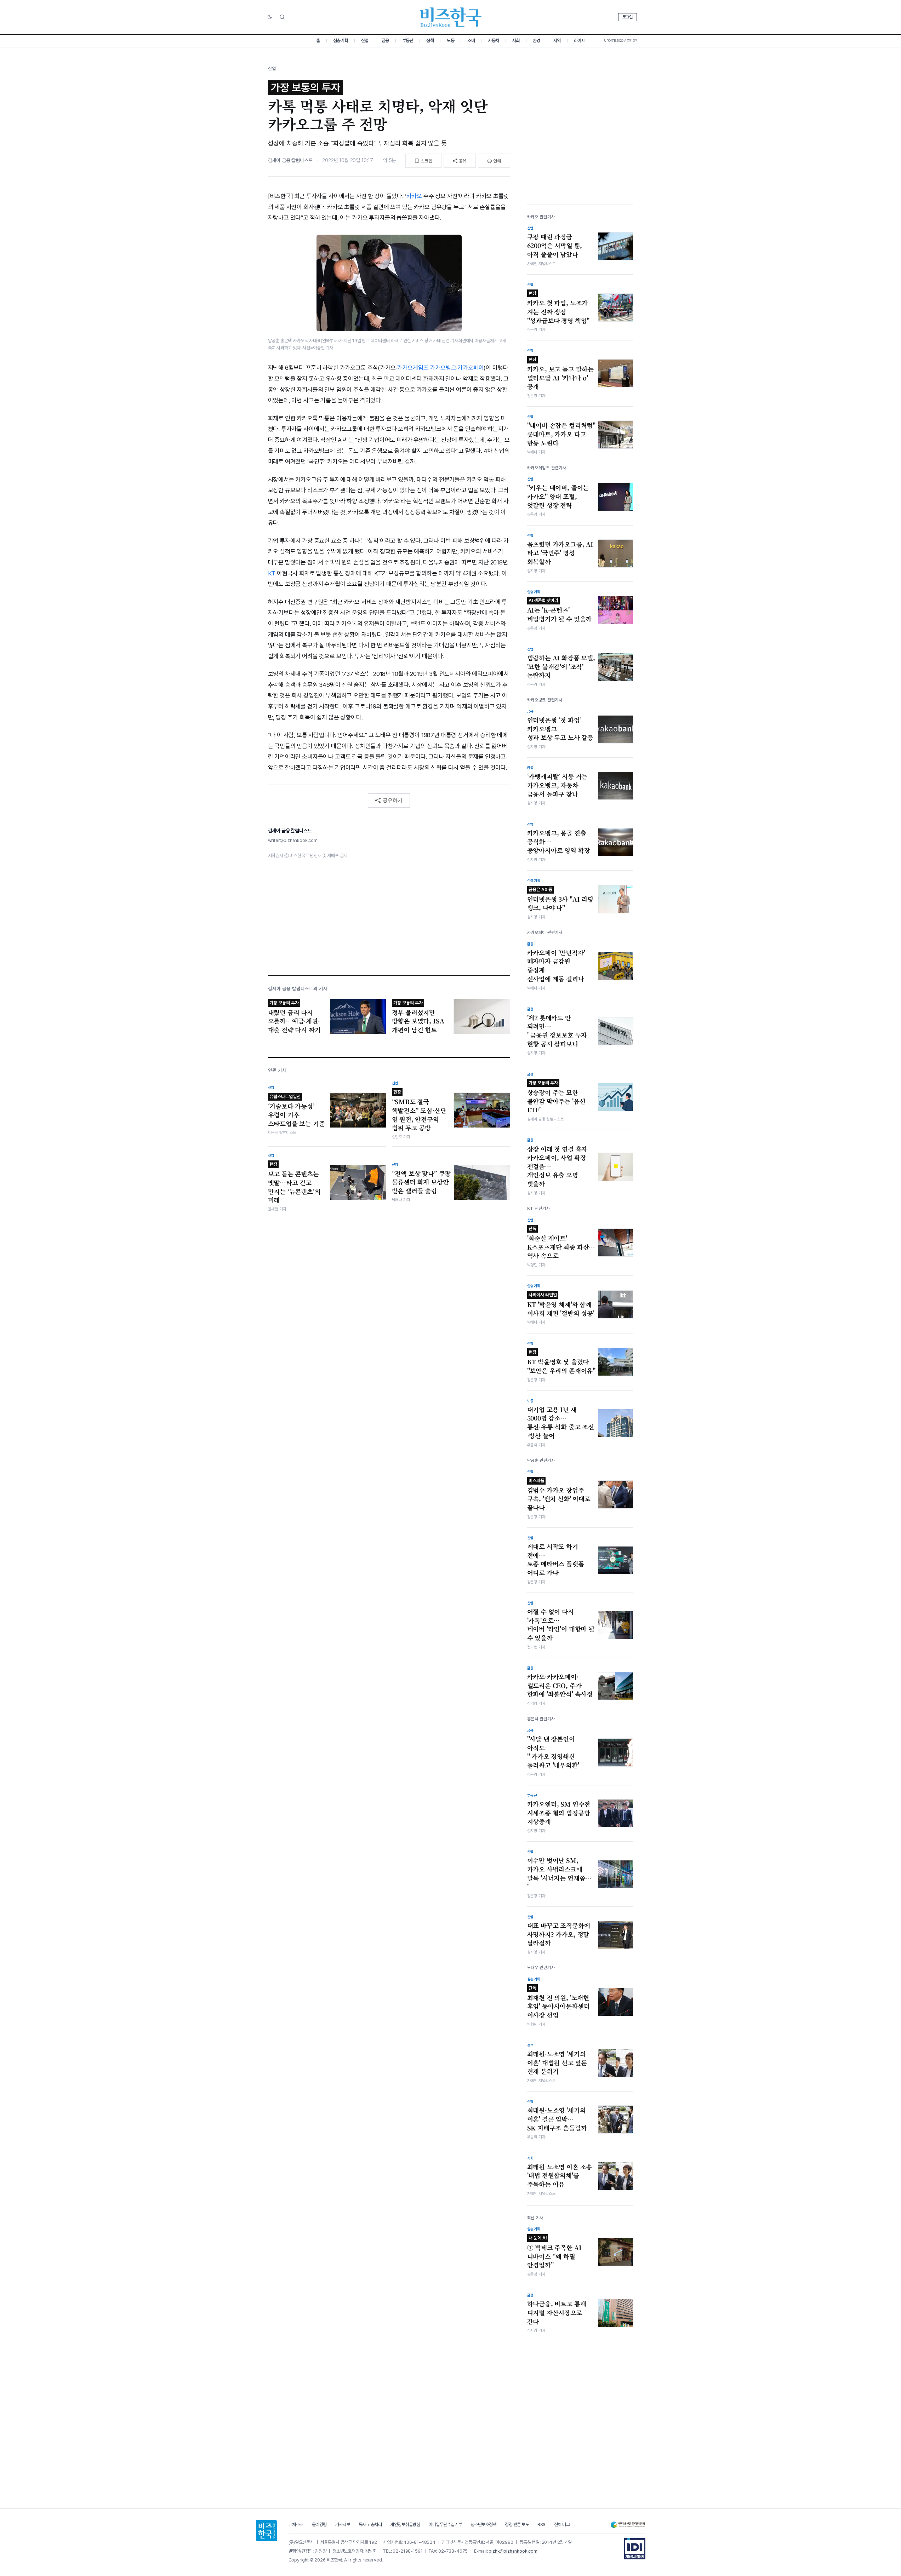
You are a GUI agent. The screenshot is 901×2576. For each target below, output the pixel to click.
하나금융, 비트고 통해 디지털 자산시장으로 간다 (557, 2313)
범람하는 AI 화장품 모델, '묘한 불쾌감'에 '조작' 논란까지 (561, 667)
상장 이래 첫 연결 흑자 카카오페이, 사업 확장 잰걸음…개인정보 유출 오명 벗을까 (557, 1167)
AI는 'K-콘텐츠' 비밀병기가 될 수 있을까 (560, 610)
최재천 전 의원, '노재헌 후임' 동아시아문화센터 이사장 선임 (558, 2002)
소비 (471, 41)
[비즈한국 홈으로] (451, 17)
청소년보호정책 (484, 2525)
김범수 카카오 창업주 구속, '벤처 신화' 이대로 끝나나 (559, 1495)
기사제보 (343, 2525)
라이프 (580, 41)
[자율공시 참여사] (635, 2549)
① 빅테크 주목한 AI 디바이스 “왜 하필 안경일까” (554, 2252)
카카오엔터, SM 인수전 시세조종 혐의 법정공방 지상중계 (559, 1813)
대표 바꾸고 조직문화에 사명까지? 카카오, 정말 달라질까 (559, 1934)
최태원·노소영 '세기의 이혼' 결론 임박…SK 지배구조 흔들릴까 (557, 2119)
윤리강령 (319, 2525)
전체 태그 (562, 2525)
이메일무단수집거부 (445, 2525)
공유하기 (393, 800)
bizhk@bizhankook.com (513, 2551)
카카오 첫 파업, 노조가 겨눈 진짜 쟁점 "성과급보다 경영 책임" (558, 308)
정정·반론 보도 (517, 2525)
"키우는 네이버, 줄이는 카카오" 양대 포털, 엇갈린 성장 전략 (558, 496)
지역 (557, 41)
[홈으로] (267, 2531)
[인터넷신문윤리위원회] (628, 2525)
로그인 (628, 17)
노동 (450, 41)
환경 (537, 41)
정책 (430, 41)
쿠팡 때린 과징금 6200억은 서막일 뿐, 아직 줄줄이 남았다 (555, 245)
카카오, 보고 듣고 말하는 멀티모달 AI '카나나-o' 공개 (561, 374)
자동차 (494, 41)
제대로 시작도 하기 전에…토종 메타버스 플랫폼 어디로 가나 (556, 1560)
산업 (365, 41)
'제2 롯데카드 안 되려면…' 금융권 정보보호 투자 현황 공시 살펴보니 (557, 1031)
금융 (385, 41)
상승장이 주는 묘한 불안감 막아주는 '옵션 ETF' (556, 1097)
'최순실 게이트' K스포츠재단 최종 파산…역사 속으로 (561, 1243)
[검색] (282, 17)
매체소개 (296, 2525)
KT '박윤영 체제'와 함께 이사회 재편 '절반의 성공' (561, 1305)
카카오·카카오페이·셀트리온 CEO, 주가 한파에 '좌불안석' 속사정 (560, 1685)
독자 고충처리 (370, 2525)
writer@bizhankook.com (293, 840)
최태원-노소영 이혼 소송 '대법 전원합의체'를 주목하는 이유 (560, 2176)
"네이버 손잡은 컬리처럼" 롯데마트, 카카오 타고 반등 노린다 (561, 434)
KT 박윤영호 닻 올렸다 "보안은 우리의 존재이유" (561, 1362)
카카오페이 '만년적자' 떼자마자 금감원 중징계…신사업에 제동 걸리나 (556, 966)
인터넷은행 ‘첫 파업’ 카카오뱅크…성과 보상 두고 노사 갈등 (560, 729)
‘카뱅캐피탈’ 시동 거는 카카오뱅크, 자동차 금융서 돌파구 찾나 (557, 785)
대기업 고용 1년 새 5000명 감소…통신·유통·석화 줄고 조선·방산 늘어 (561, 1423)
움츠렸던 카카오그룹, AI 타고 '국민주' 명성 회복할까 (560, 553)
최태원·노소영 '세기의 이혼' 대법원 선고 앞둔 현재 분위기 (557, 2063)
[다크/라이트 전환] (270, 17)
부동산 (408, 41)
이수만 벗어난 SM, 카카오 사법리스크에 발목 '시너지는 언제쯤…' (560, 1874)
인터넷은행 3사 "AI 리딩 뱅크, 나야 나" (560, 900)
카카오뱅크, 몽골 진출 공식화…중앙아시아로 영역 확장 (559, 842)
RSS (541, 2525)
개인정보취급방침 (405, 2525)
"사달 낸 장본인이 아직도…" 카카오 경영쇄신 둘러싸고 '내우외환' (553, 1752)
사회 (516, 41)
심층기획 (341, 41)
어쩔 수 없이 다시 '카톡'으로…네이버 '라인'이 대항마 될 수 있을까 (561, 1625)
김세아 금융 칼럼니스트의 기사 (298, 989)
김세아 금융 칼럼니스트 (290, 160)
